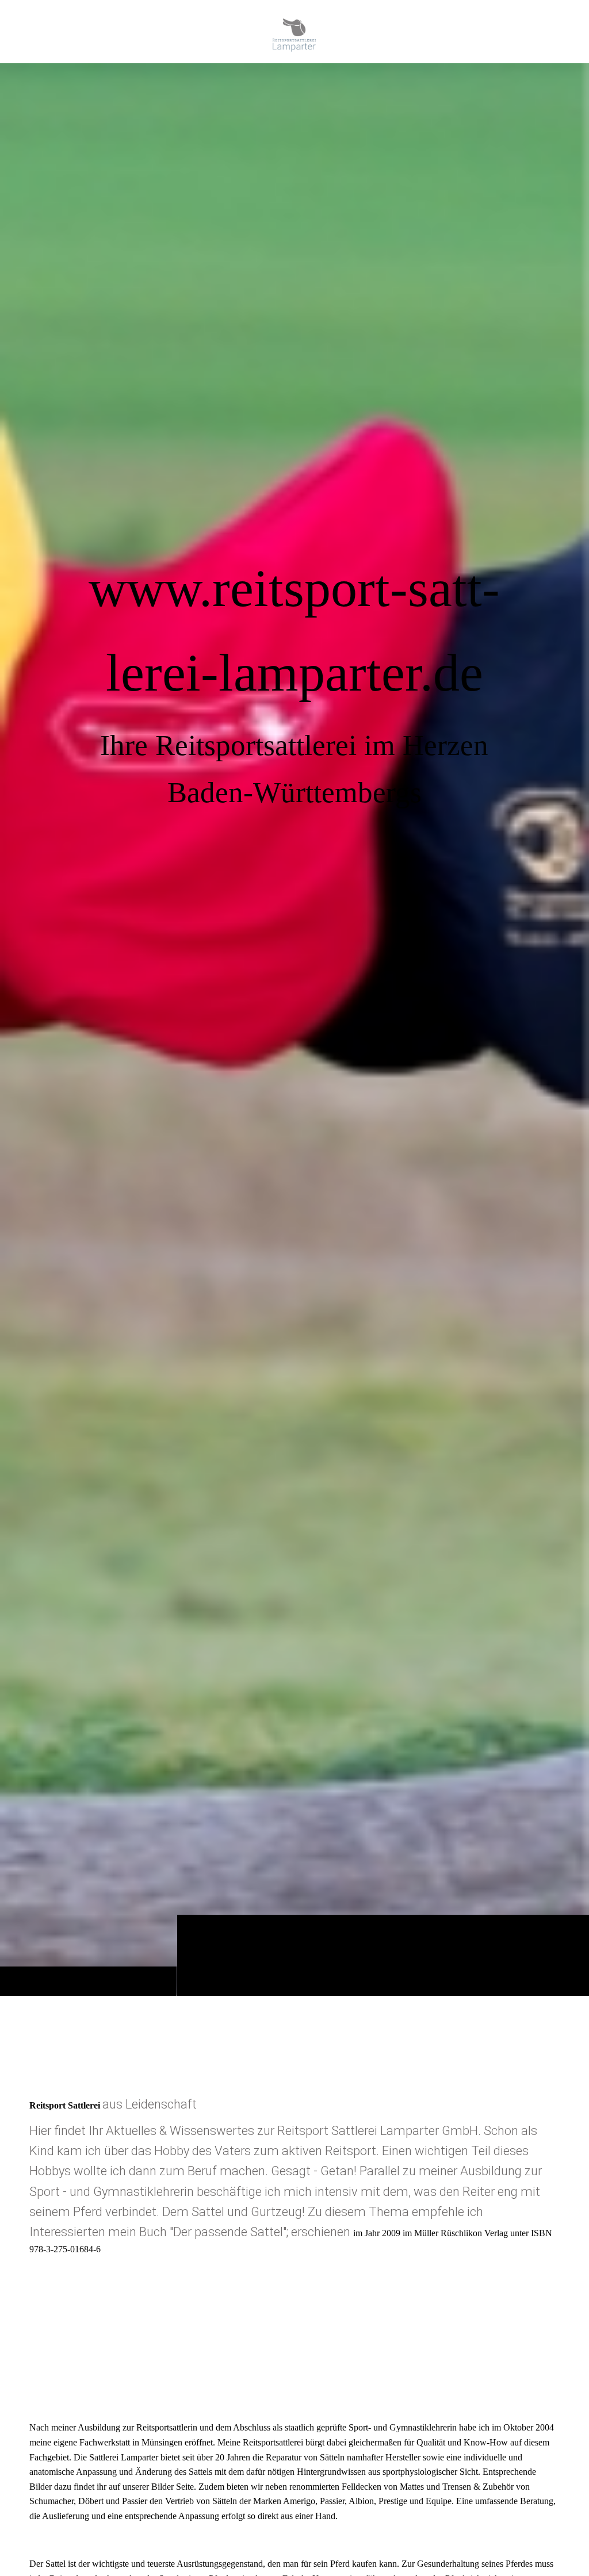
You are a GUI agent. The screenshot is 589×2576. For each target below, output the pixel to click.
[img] (294, 1029)
